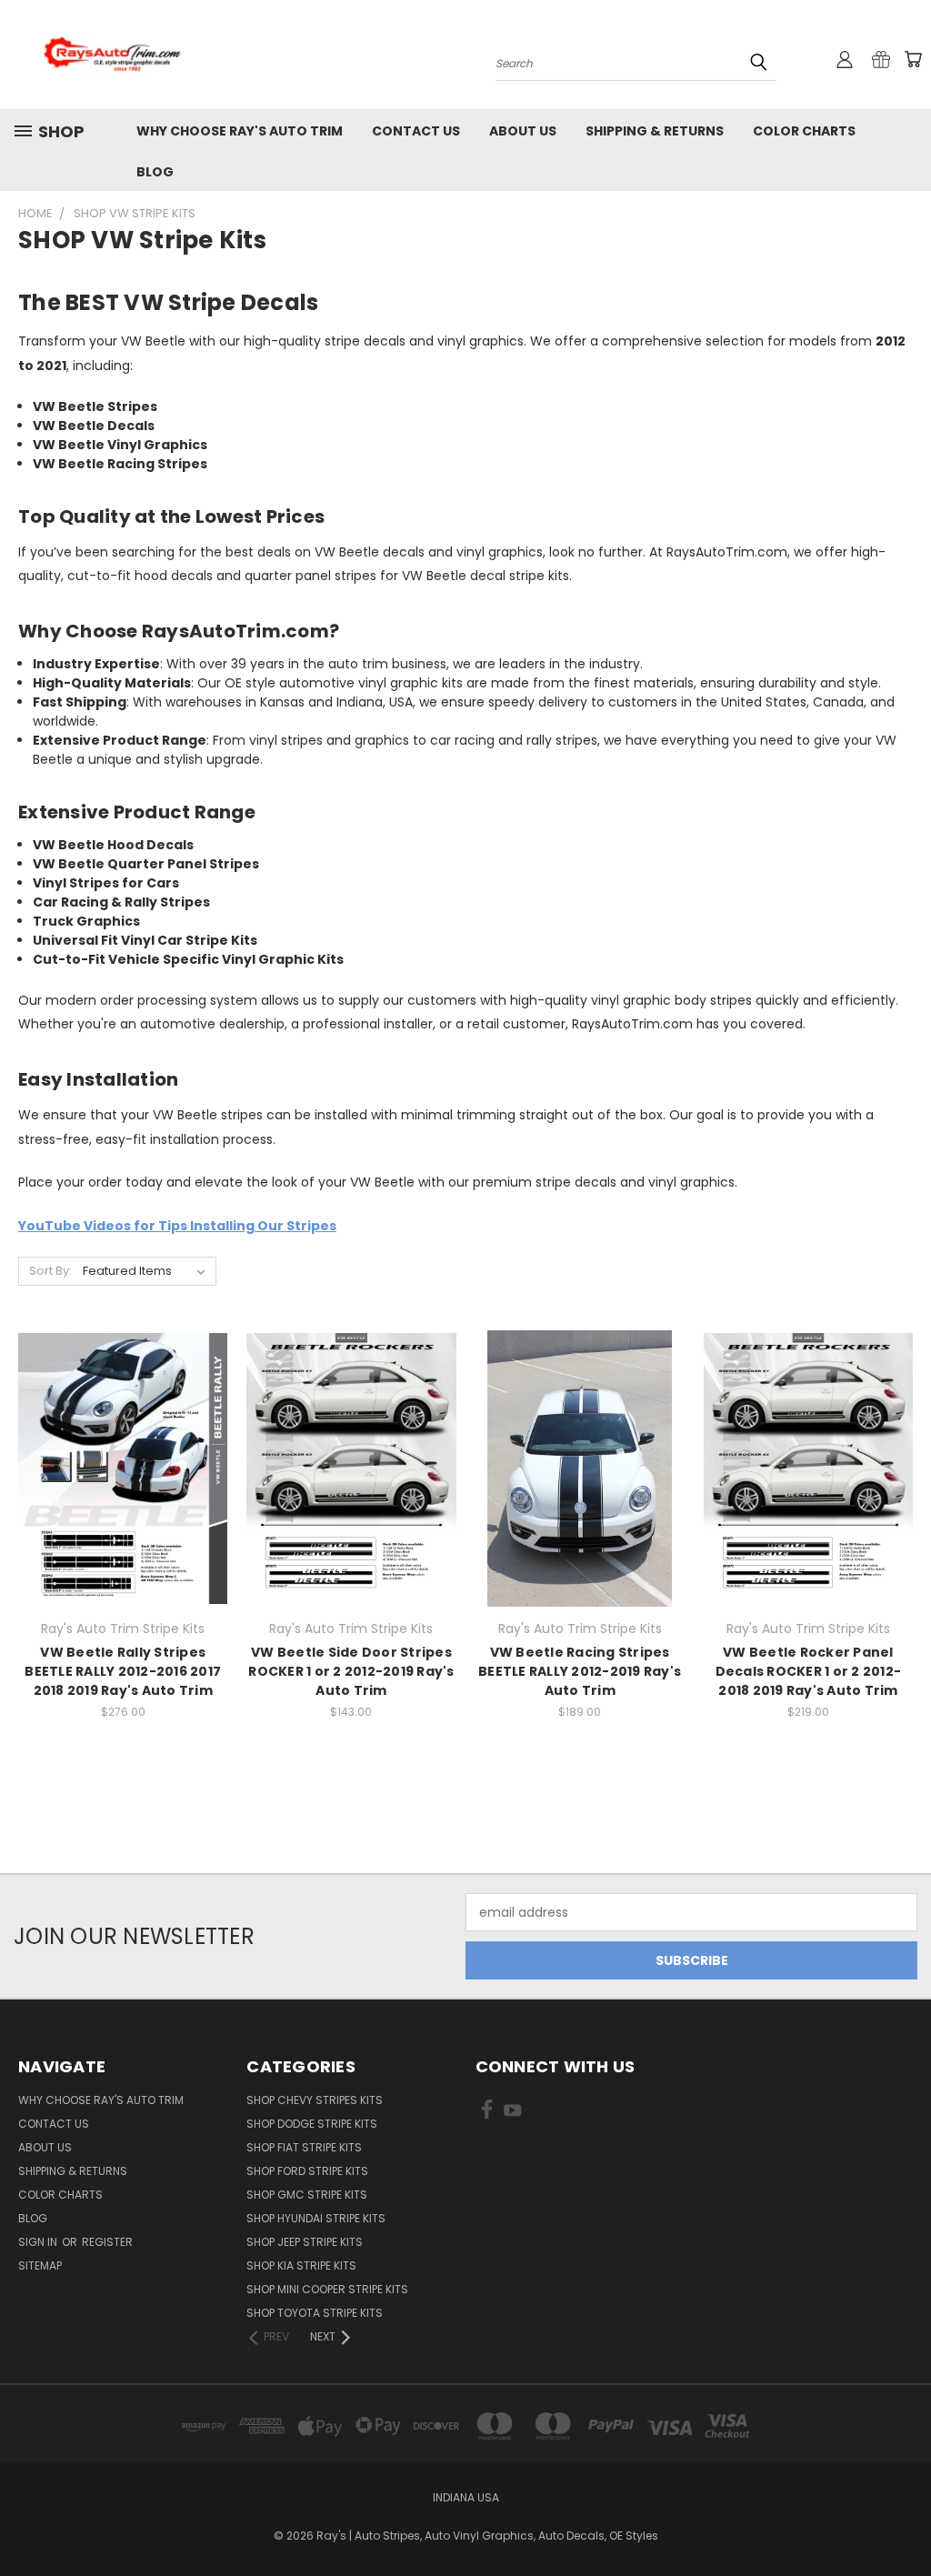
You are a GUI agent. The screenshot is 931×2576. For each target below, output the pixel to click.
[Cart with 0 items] (913, 59)
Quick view (123, 1432)
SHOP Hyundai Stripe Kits (316, 2218)
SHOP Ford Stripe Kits (307, 2171)
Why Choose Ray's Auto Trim (240, 131)
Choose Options (123, 1501)
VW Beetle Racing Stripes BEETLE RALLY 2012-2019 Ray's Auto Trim (580, 1671)
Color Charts (804, 131)
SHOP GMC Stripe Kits (307, 2195)
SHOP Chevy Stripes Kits (315, 2100)
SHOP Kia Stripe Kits (301, 2265)
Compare (117, 1467)
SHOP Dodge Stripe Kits (312, 2124)
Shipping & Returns (655, 131)
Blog (155, 172)
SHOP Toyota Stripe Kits (315, 2313)
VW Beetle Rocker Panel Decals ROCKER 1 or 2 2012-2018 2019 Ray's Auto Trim (809, 1671)
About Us (523, 131)
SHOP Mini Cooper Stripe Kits (327, 2289)
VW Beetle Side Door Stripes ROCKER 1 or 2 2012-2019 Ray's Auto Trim (351, 1671)
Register (107, 2242)
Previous (903, 2519)
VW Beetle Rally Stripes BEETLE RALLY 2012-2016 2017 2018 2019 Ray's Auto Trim (123, 1671)
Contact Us (416, 131)
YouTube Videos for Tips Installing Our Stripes (177, 1226)
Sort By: (50, 1271)
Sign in (39, 2242)
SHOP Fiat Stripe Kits (304, 2147)
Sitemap (40, 2265)
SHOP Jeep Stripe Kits (305, 2242)
